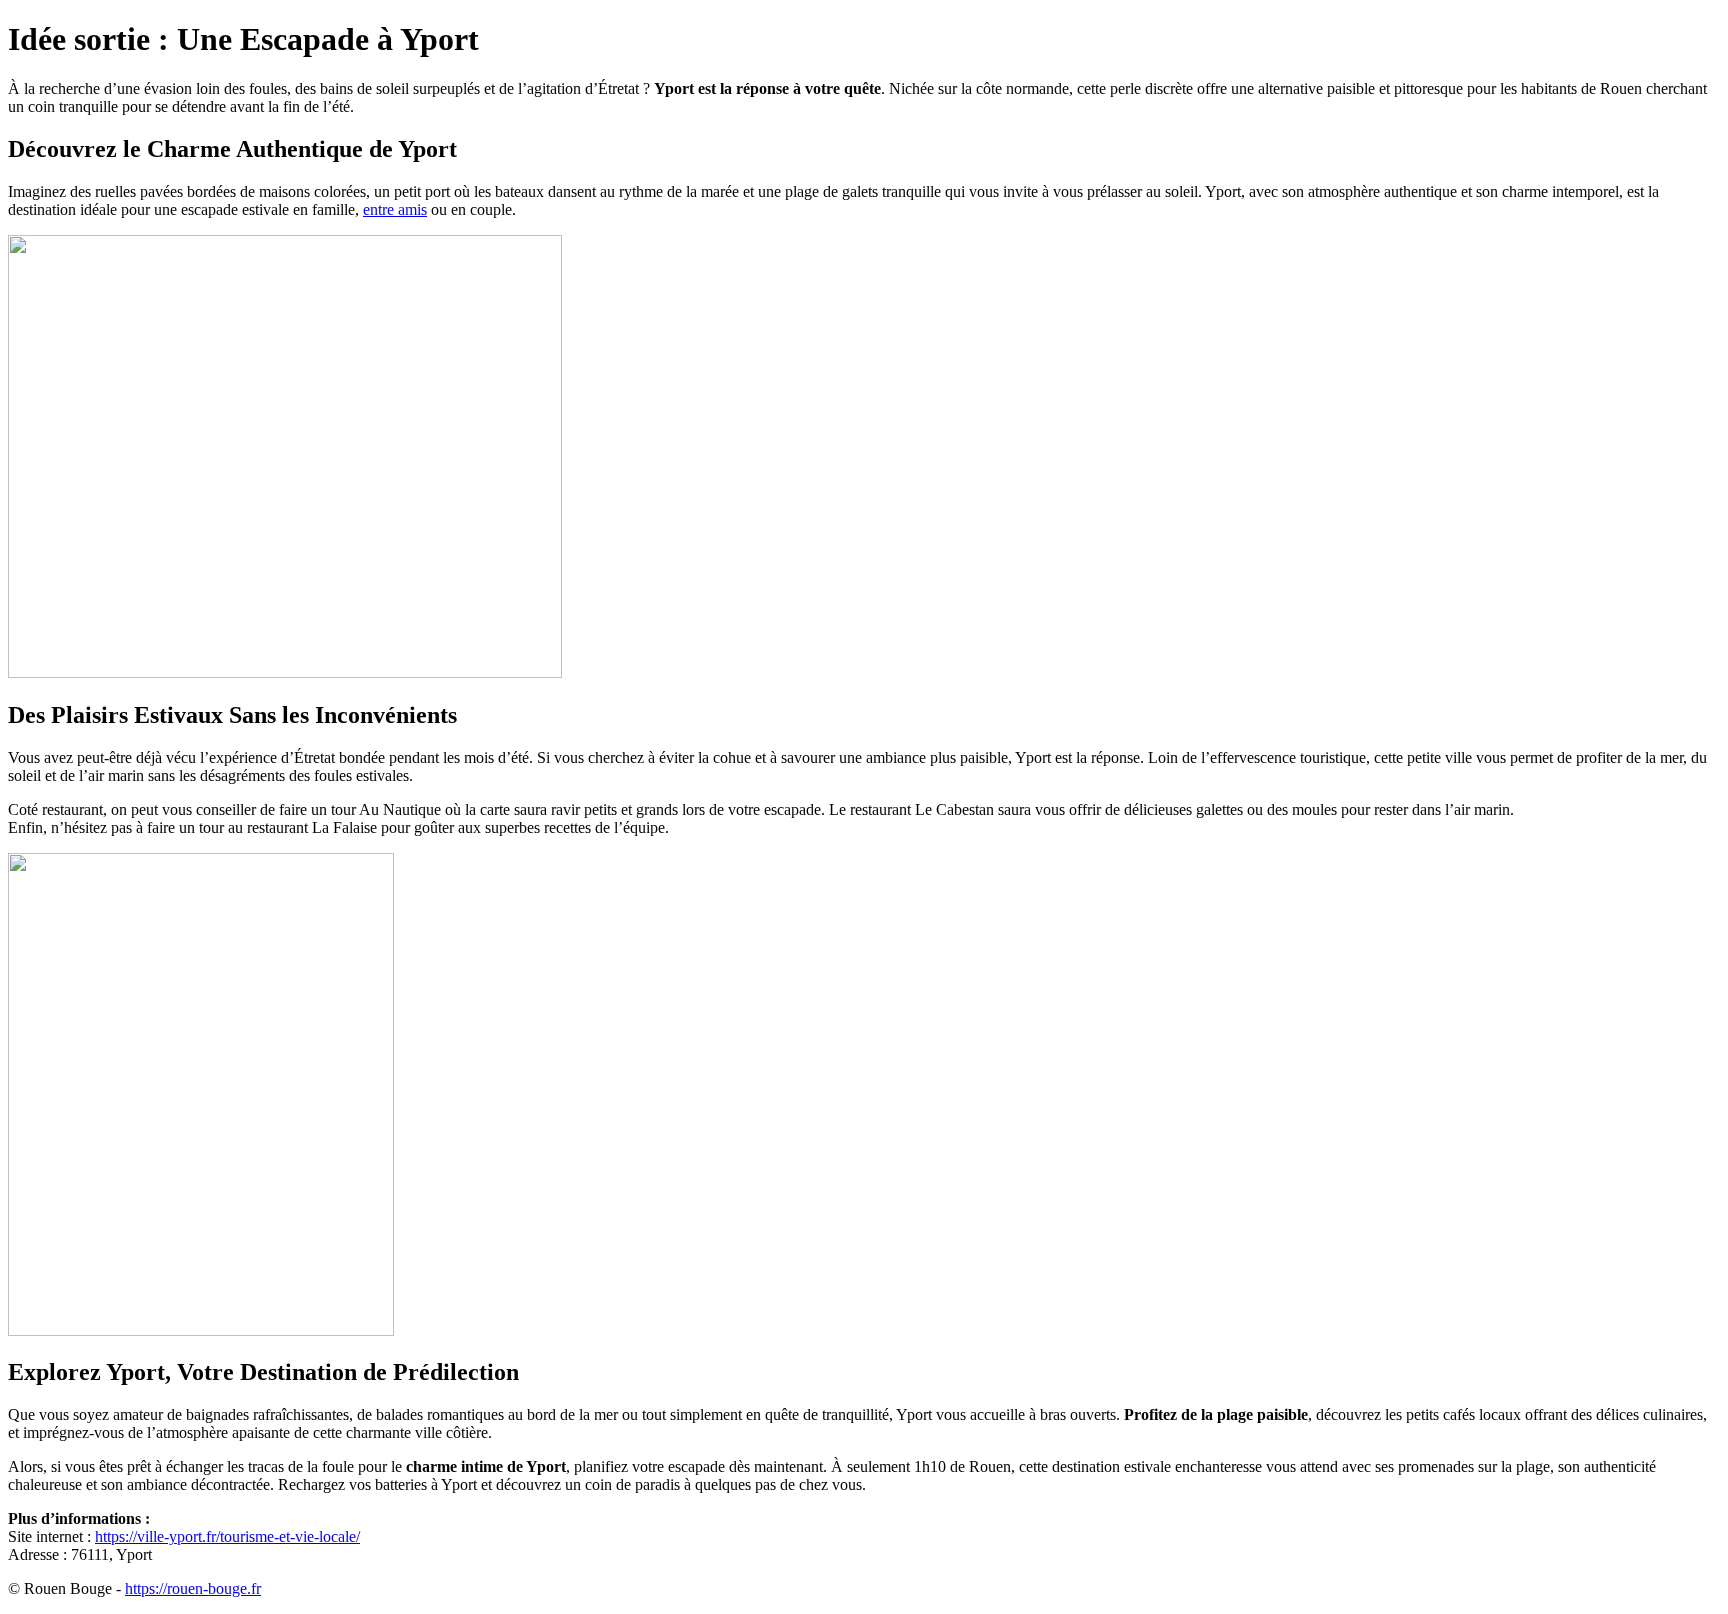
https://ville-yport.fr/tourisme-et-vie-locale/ (227, 1536)
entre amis (395, 209)
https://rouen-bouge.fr (193, 1588)
